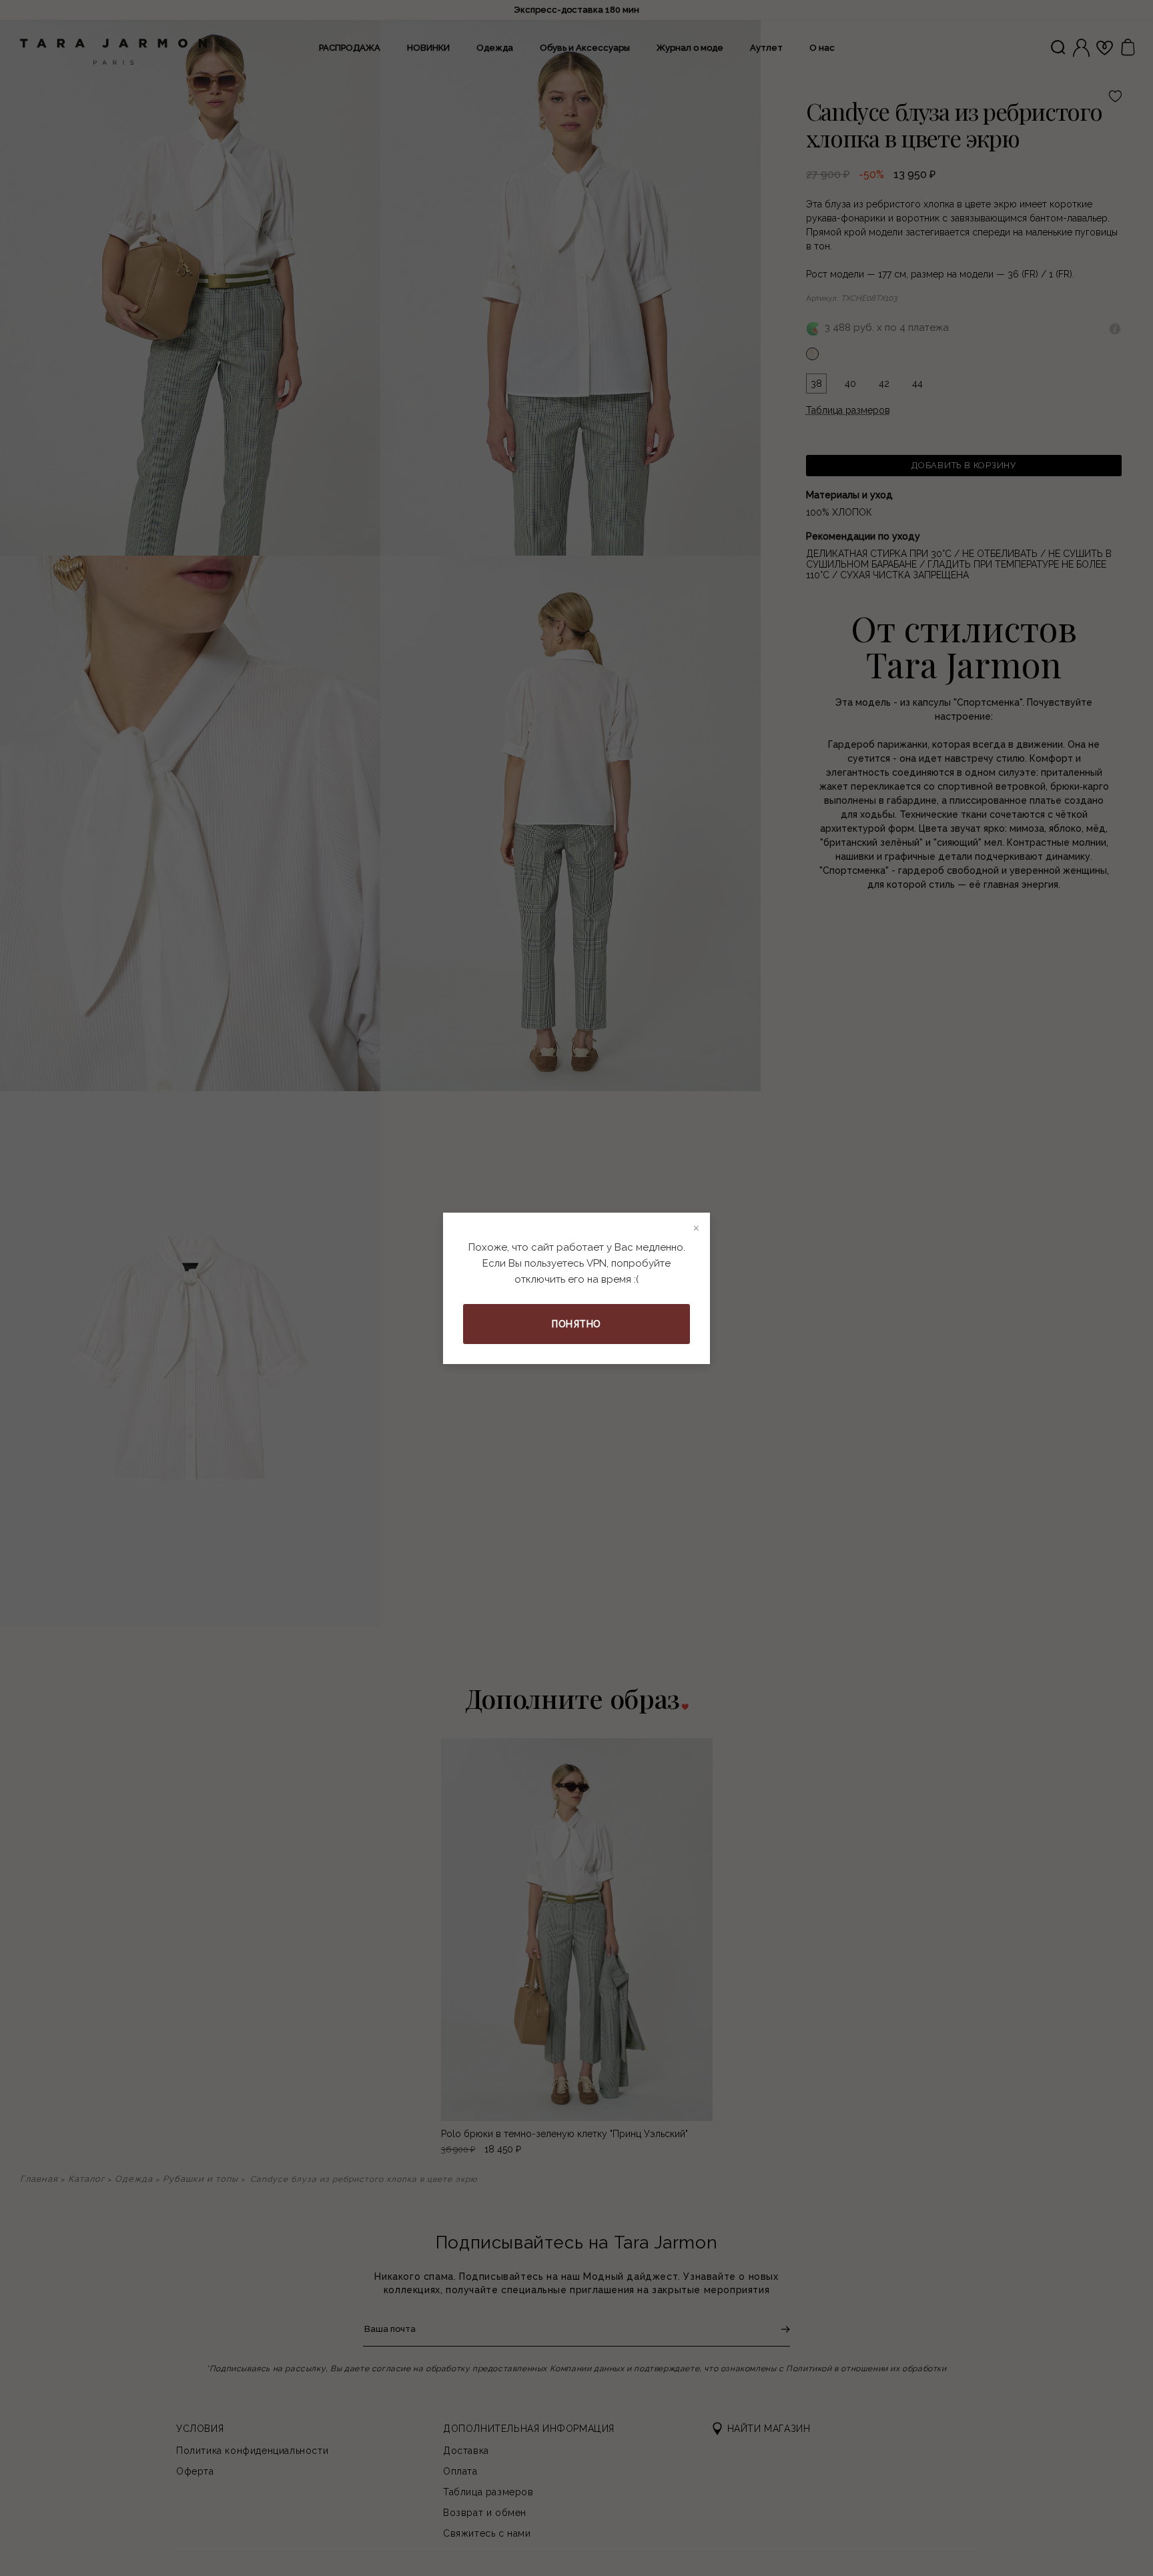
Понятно (576, 1324)
